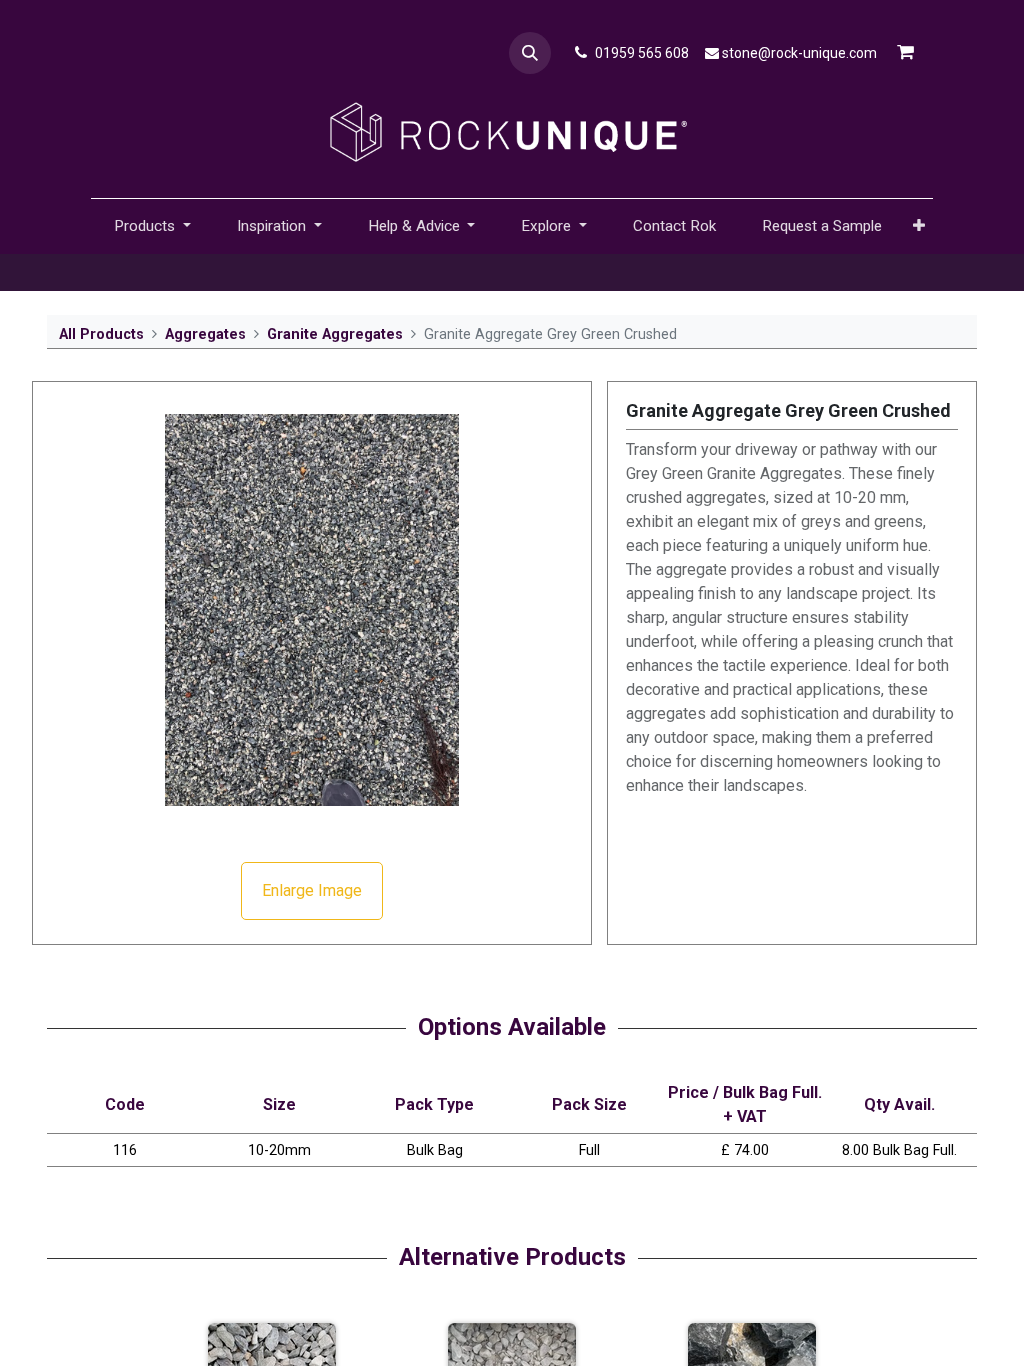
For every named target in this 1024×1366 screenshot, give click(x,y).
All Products (101, 334)
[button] (530, 53)
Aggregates (205, 334)
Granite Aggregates (335, 334)
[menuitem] (674, 226)
